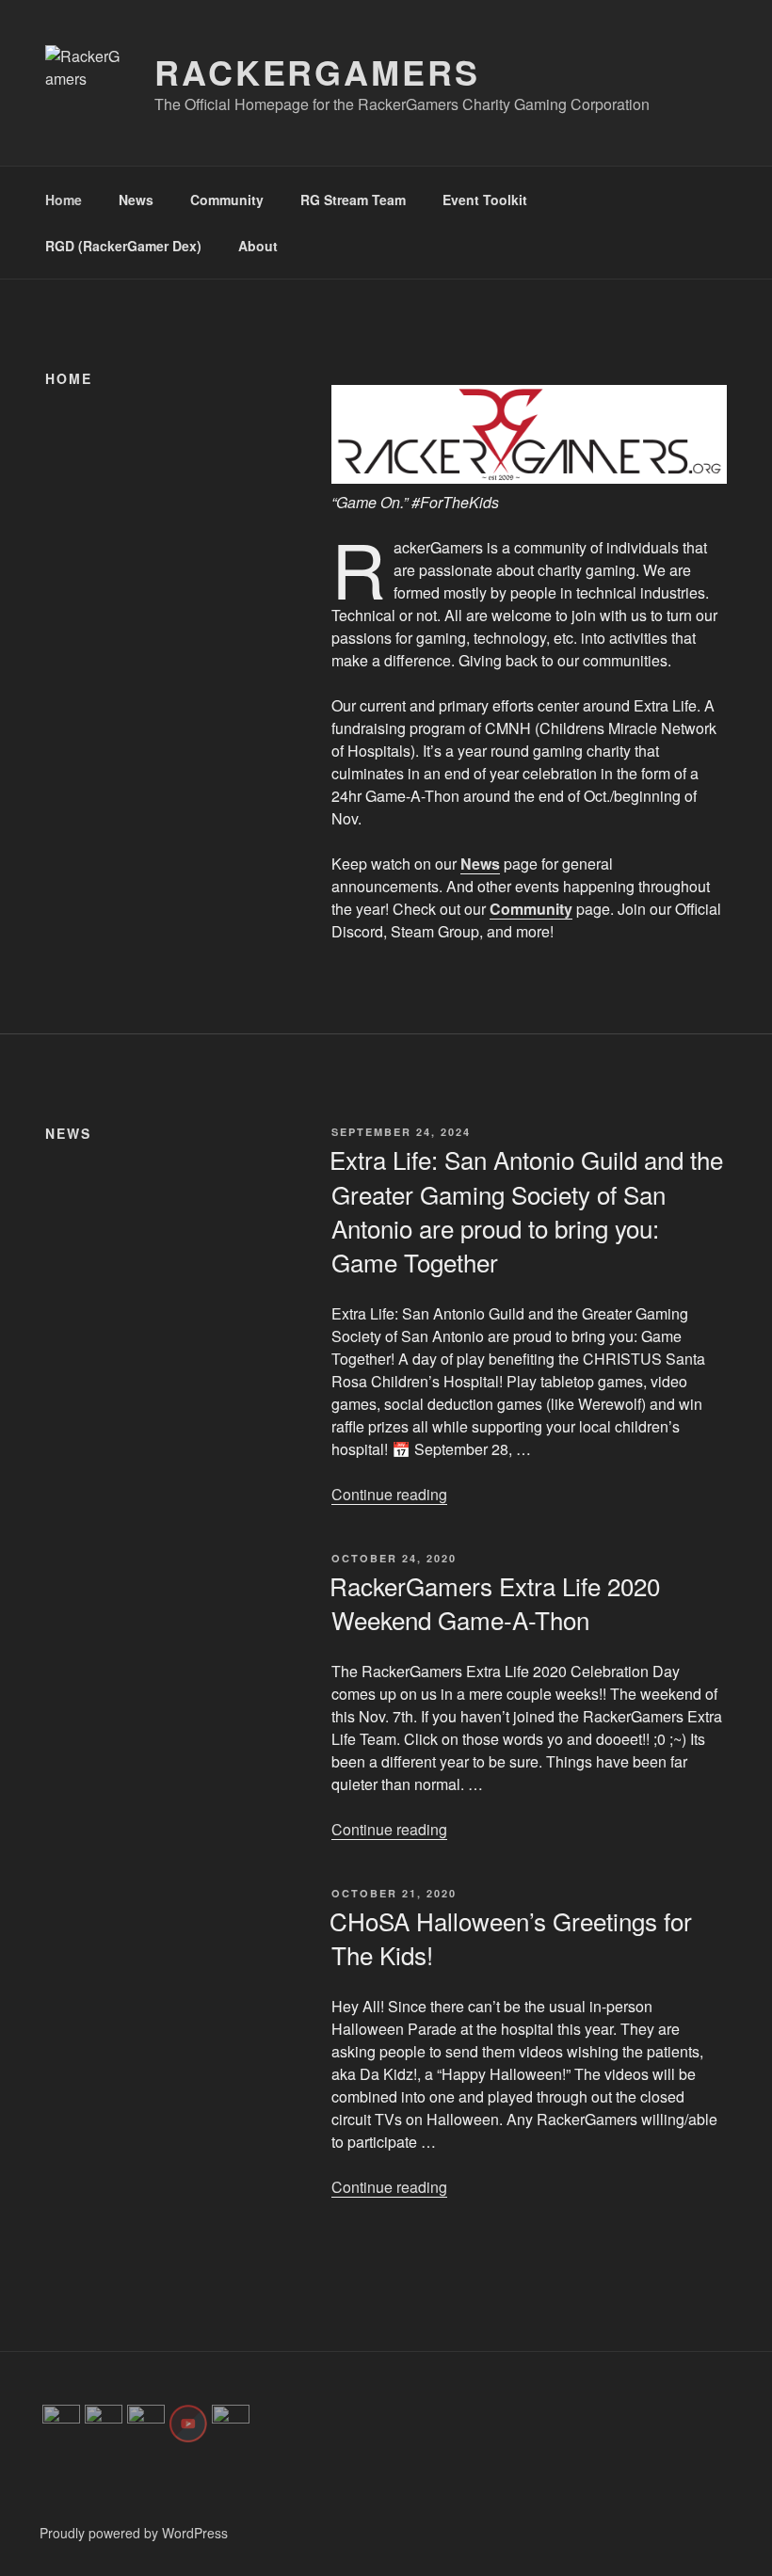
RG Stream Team (353, 200)
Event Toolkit (485, 200)
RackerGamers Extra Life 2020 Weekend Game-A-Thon (495, 1602)
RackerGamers (317, 72)
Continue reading (389, 1494)
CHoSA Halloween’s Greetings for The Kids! (511, 1937)
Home (64, 200)
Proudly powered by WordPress (134, 2533)
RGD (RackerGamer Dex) (123, 246)
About (258, 246)
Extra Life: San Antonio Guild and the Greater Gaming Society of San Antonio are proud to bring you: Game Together (526, 1210)
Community (227, 200)
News (136, 200)
